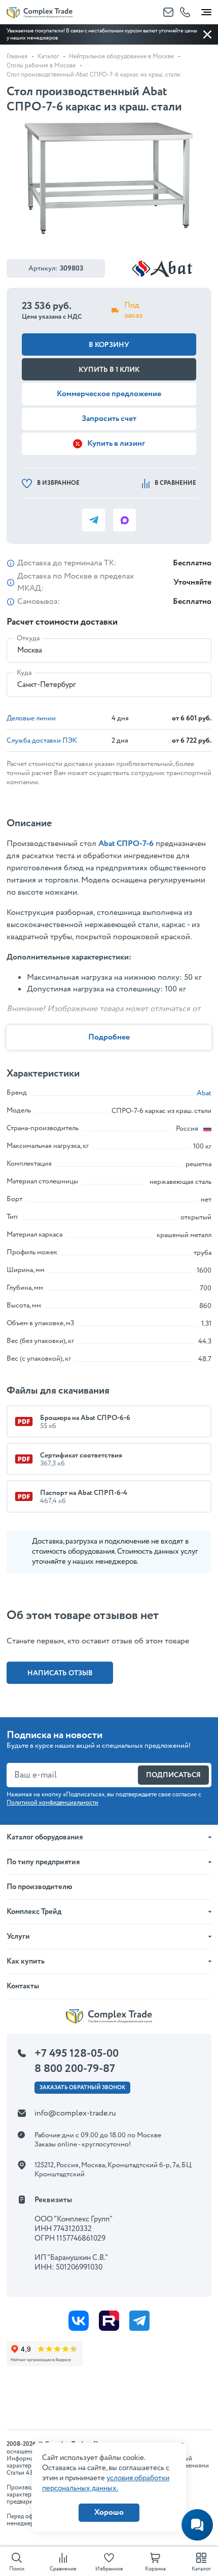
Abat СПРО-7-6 (126, 844)
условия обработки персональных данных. (106, 2483)
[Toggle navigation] (206, 10)
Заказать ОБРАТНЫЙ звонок (82, 2088)
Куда (24, 673)
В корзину (109, 345)
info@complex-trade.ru (75, 2113)
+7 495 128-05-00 (77, 2054)
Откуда (28, 638)
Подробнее (109, 1037)
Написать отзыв (60, 1673)
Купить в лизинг (116, 444)
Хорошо (109, 2512)
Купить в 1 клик (109, 370)
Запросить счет (109, 419)
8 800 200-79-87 (75, 2069)
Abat (204, 1093)
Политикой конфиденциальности (52, 1803)
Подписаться (173, 1775)
